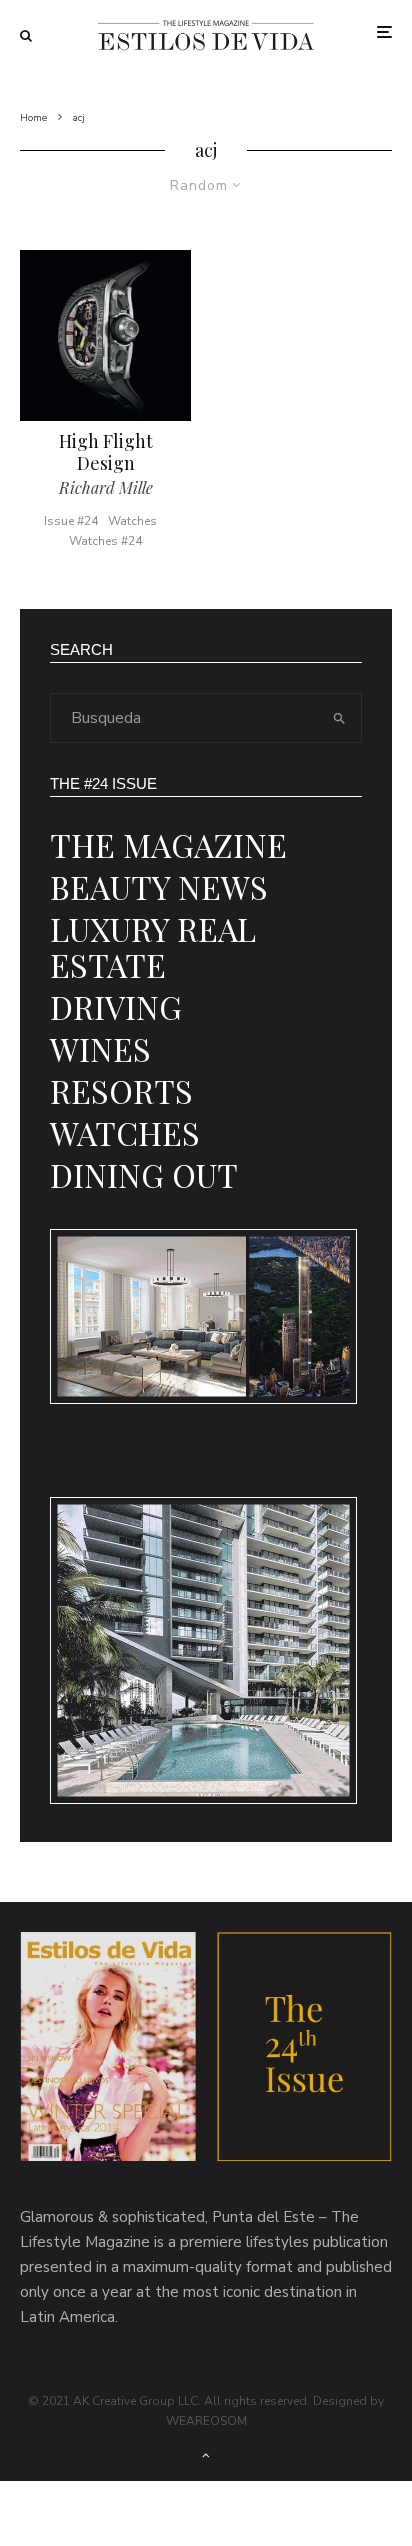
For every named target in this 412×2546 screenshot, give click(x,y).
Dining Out (144, 1174)
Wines (100, 1048)
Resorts (121, 1090)
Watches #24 (105, 541)
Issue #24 (71, 521)
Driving (116, 1006)
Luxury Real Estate (153, 946)
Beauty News (159, 886)
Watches (132, 521)
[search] (340, 718)
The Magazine (168, 844)
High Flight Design (106, 452)
